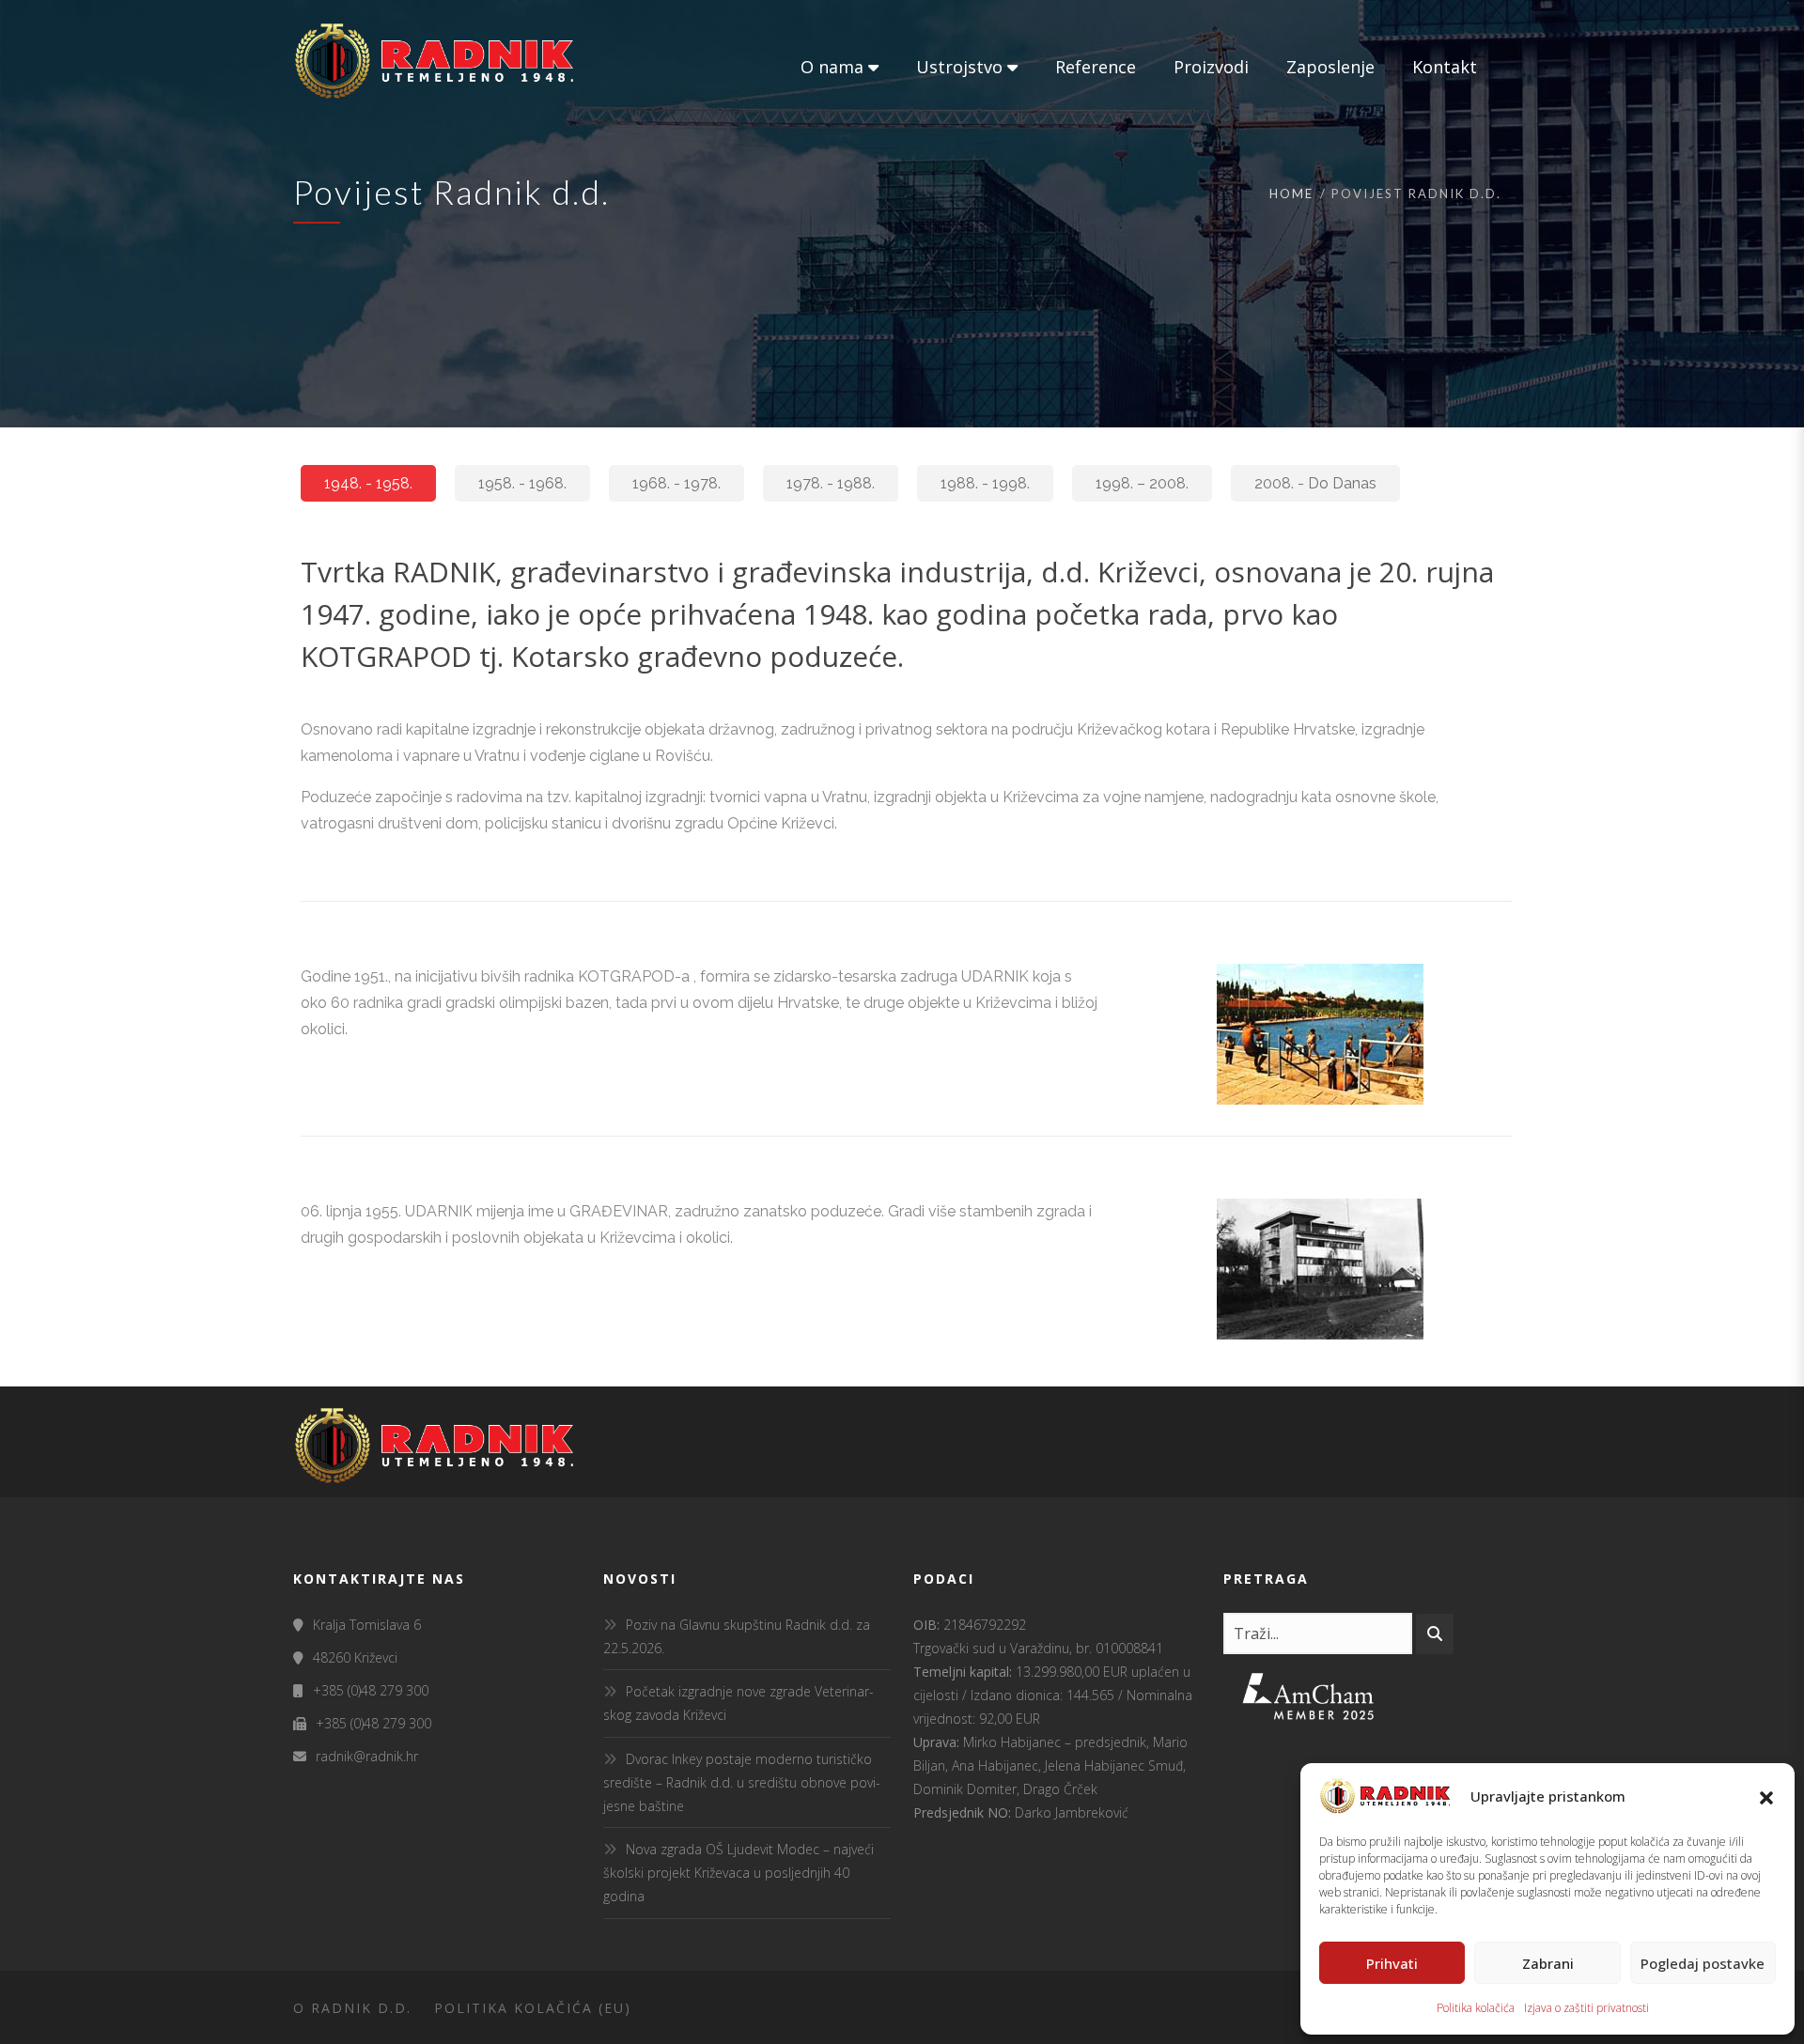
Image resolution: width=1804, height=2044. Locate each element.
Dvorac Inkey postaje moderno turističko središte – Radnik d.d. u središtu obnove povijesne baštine (742, 1782)
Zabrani (1548, 1963)
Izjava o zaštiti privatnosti (1586, 2008)
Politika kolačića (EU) (533, 2008)
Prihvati (1392, 1963)
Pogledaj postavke (1703, 1963)
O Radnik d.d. (352, 2008)
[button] (1766, 1796)
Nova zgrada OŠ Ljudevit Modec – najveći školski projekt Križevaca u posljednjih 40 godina (739, 1873)
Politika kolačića (1476, 2008)
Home (1291, 194)
